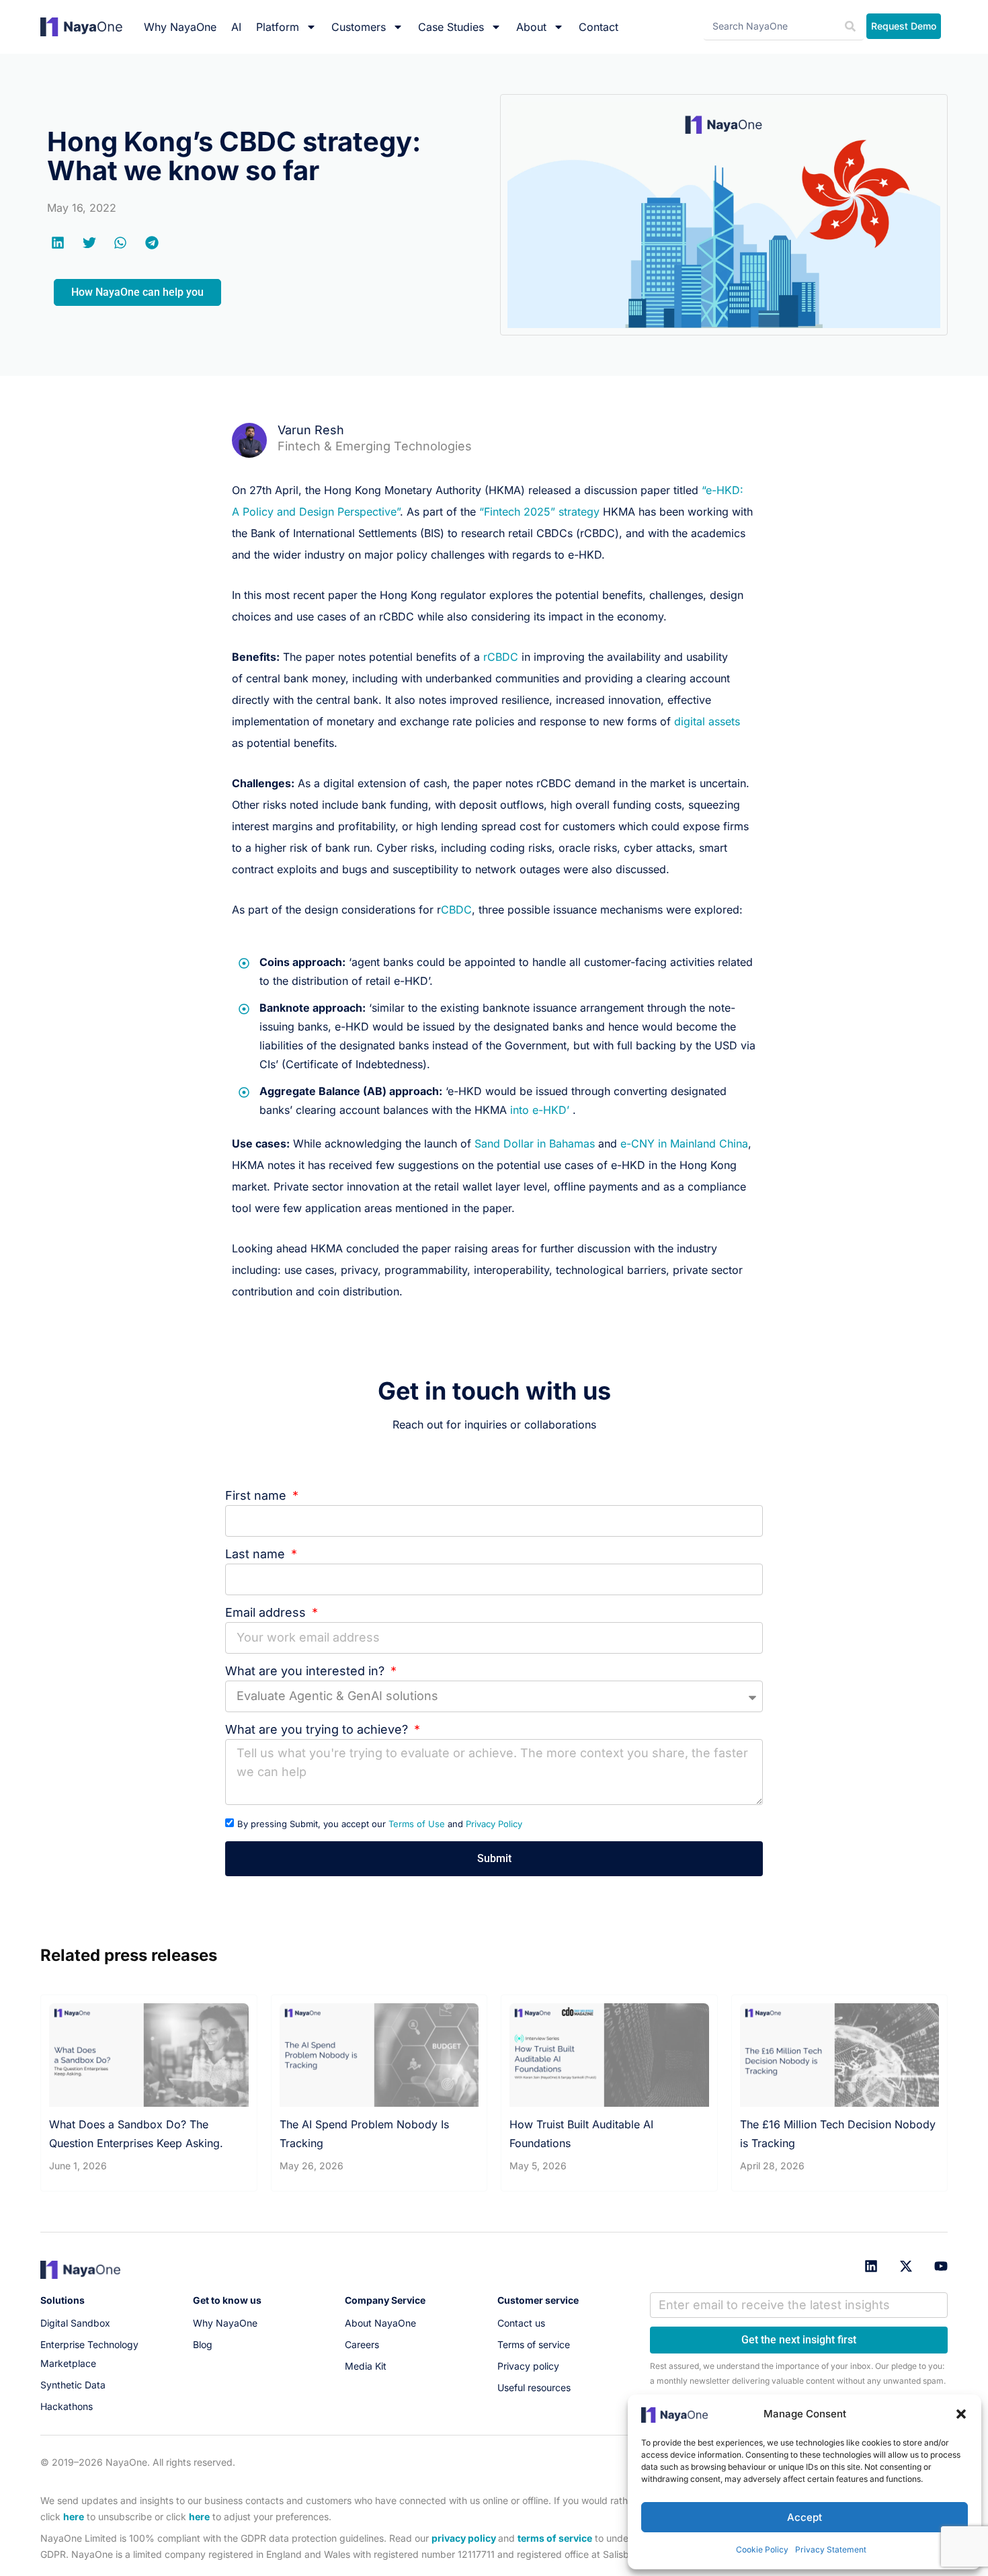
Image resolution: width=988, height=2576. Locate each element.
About (531, 27)
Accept (805, 2517)
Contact (599, 27)
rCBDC (501, 657)
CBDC (456, 910)
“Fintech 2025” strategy (539, 512)
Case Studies (451, 27)
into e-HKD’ (541, 1110)
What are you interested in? (306, 1671)
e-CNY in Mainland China (684, 1143)
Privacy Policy (494, 1824)
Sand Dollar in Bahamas (535, 1143)
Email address (267, 1612)
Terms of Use (417, 1824)
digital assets (707, 721)
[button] (961, 2414)
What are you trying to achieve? (318, 1729)
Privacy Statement (831, 2549)
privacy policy (464, 2538)
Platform (278, 27)
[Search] (850, 27)
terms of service (555, 2538)
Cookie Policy (762, 2549)
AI (236, 27)
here (74, 2517)
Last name (257, 1554)
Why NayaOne (180, 27)
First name (257, 1495)
